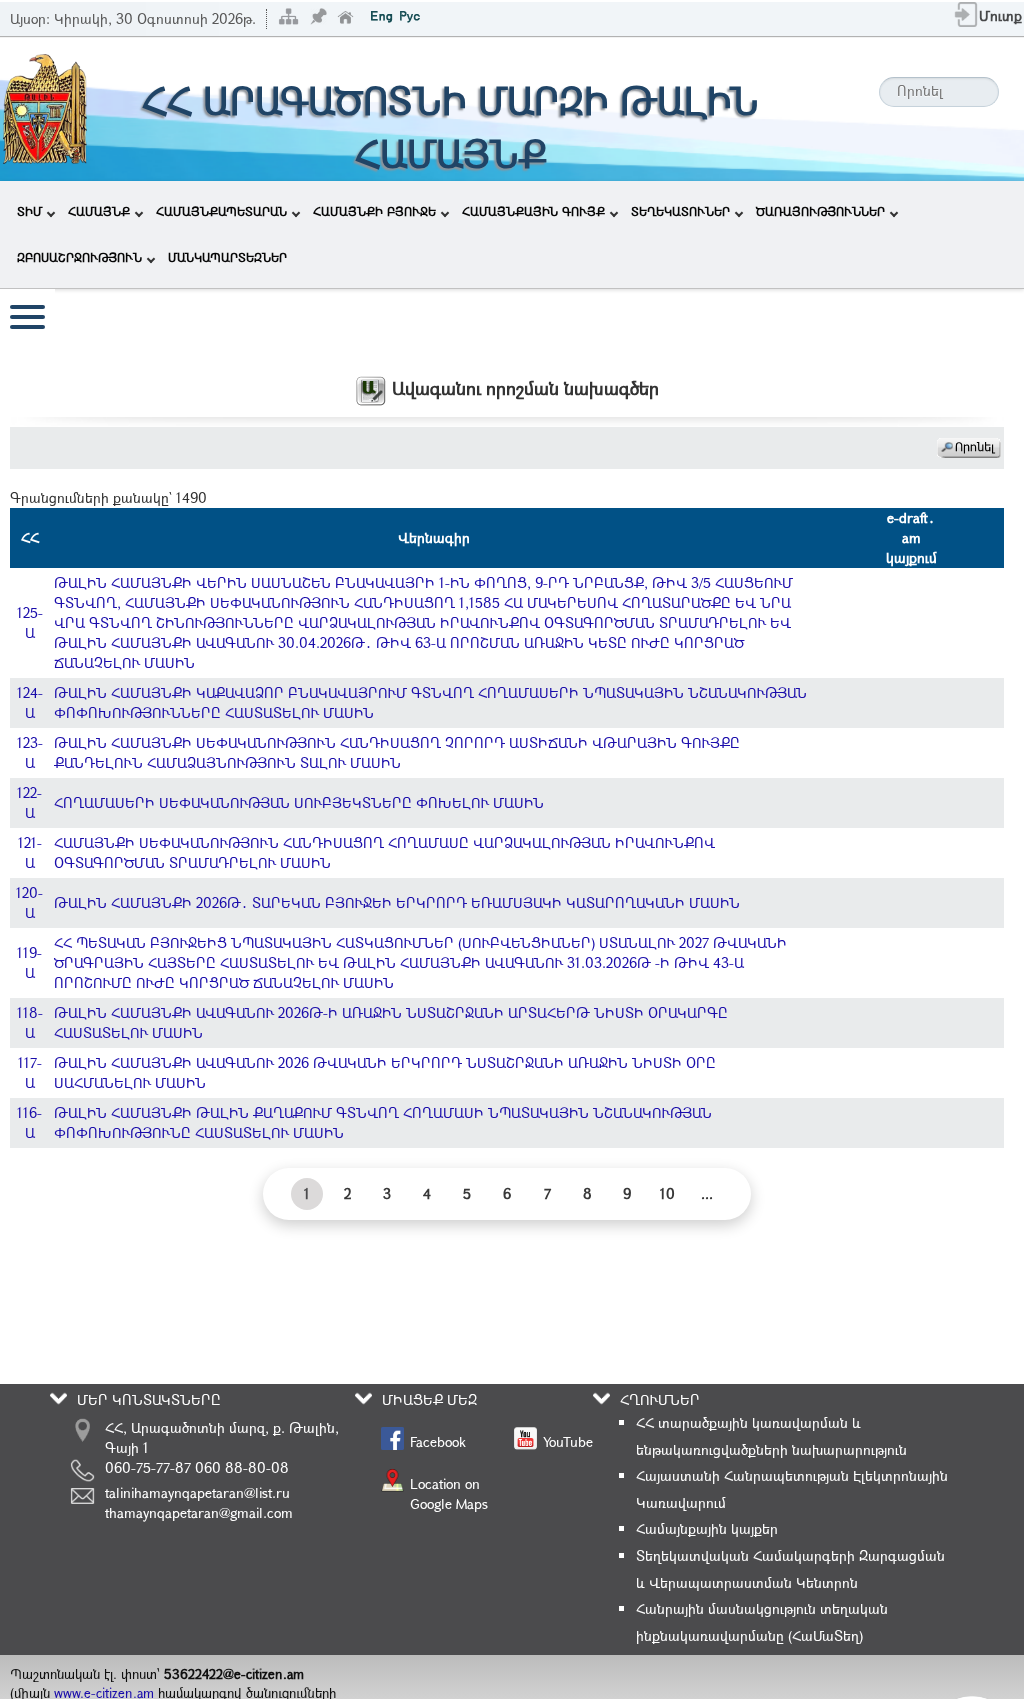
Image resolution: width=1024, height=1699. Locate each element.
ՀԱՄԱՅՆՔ (99, 211)
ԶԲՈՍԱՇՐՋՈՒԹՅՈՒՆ (79, 257)
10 (667, 1193)
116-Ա (29, 1122)
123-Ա (30, 752)
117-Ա (30, 1072)
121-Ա (30, 852)
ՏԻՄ (29, 211)
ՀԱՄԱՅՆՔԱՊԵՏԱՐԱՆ (221, 211)
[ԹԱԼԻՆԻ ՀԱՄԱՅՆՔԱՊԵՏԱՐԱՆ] (45, 107)
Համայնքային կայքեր (707, 1528)
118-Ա (30, 1022)
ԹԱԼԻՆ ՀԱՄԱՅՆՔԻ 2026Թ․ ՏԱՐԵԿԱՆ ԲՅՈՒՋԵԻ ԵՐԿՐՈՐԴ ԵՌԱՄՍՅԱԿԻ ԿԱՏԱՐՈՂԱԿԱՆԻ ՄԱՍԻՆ (397, 902)
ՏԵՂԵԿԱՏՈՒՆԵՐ (680, 211)
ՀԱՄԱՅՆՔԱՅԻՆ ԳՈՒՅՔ (533, 211)
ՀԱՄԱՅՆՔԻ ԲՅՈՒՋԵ (374, 211)
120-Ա (29, 902)
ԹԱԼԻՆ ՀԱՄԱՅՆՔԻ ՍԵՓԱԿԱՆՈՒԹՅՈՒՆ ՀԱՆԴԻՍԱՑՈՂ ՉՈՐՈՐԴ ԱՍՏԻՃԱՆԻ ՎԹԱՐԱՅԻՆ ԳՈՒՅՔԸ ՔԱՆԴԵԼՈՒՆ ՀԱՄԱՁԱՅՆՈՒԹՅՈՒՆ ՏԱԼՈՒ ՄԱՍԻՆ (397, 752)
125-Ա (30, 622)
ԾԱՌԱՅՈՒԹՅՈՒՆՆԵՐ (820, 211)
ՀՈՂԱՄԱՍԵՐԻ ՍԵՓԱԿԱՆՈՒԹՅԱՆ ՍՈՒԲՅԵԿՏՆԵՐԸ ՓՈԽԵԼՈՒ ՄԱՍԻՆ (299, 802)
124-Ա (30, 702)
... (707, 1193)
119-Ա (29, 962)
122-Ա (29, 802)
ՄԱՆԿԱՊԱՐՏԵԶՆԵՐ (227, 257)
